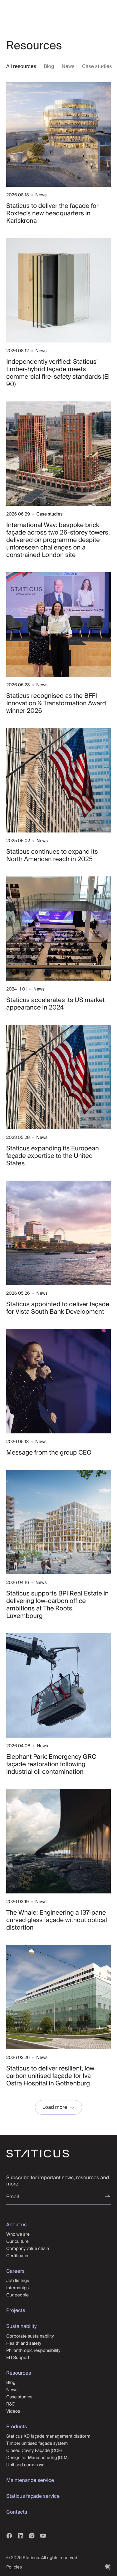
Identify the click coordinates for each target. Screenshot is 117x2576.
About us (16, 2225)
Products (17, 2427)
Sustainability (21, 2326)
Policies (14, 2567)
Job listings (18, 2281)
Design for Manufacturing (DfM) (37, 2458)
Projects (16, 2310)
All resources (21, 66)
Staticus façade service (33, 2496)
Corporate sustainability (30, 2336)
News (68, 66)
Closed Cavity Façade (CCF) (34, 2450)
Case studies (97, 66)
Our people (17, 2295)
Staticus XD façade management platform (48, 2436)
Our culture (17, 2241)
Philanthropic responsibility (33, 2350)
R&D (11, 2404)
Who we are (18, 2234)
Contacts (17, 2512)
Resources (19, 2373)
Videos (13, 2411)
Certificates (18, 2256)
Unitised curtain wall (26, 2465)
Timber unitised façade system (37, 2443)
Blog (49, 66)
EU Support (18, 2358)
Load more (55, 2107)
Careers (15, 2271)
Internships (17, 2288)
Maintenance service (30, 2480)
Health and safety (24, 2343)
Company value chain (28, 2248)
